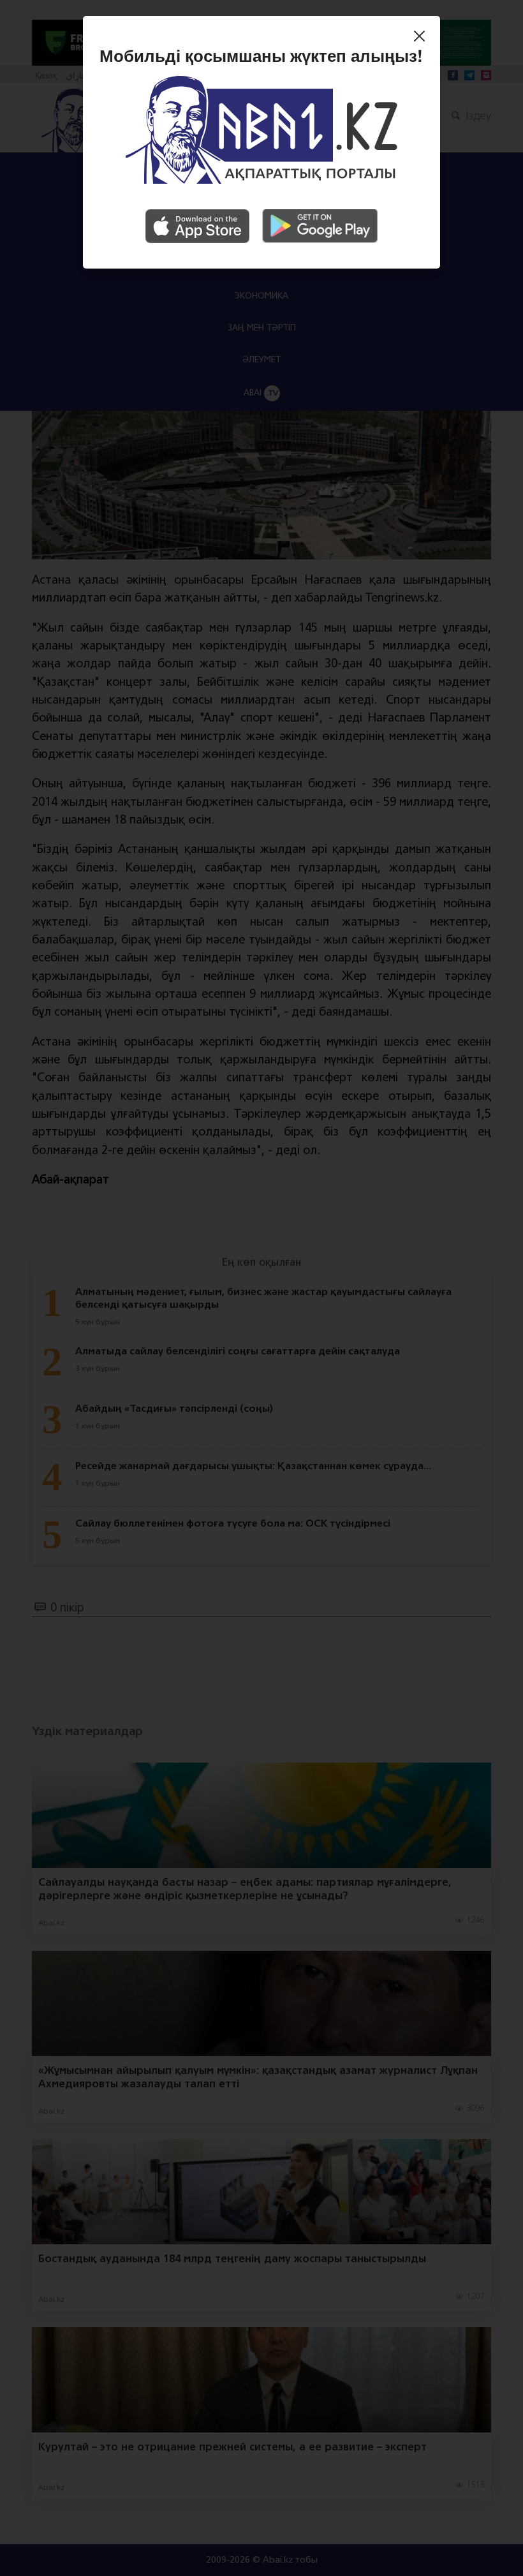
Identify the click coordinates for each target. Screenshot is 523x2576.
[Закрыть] (423, 38)
